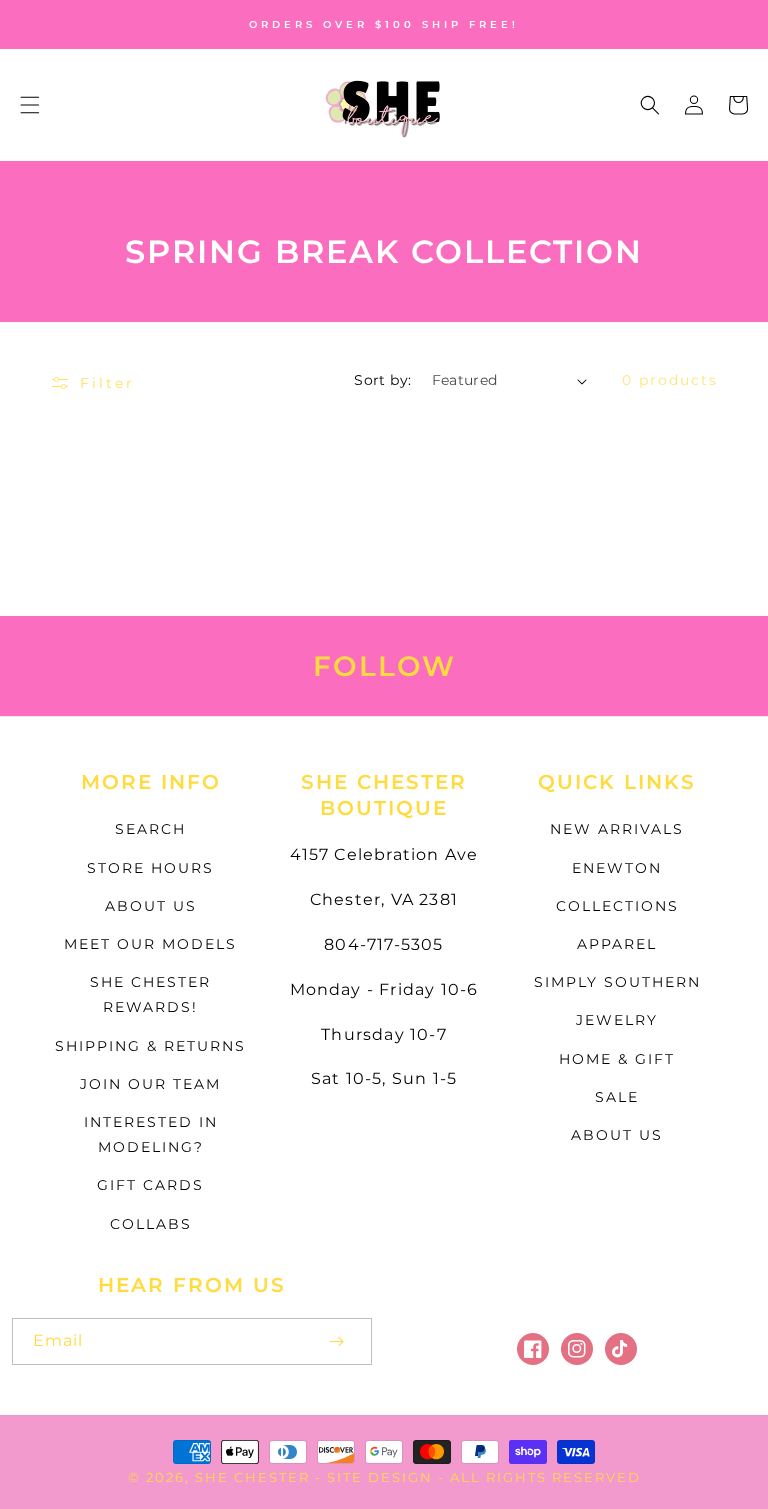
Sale (617, 1097)
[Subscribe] (336, 1341)
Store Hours (150, 868)
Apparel (617, 944)
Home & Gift (617, 1059)
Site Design (380, 1477)
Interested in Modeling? (151, 1134)
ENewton (617, 868)
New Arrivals (617, 829)
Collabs (151, 1224)
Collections (617, 906)
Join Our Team (150, 1084)
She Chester (255, 1477)
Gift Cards (150, 1185)
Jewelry (617, 1020)
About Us (151, 906)
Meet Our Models (150, 944)
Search (150, 829)
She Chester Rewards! (150, 994)
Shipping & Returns (150, 1046)
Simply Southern (617, 982)
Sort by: (382, 380)
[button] (30, 105)
